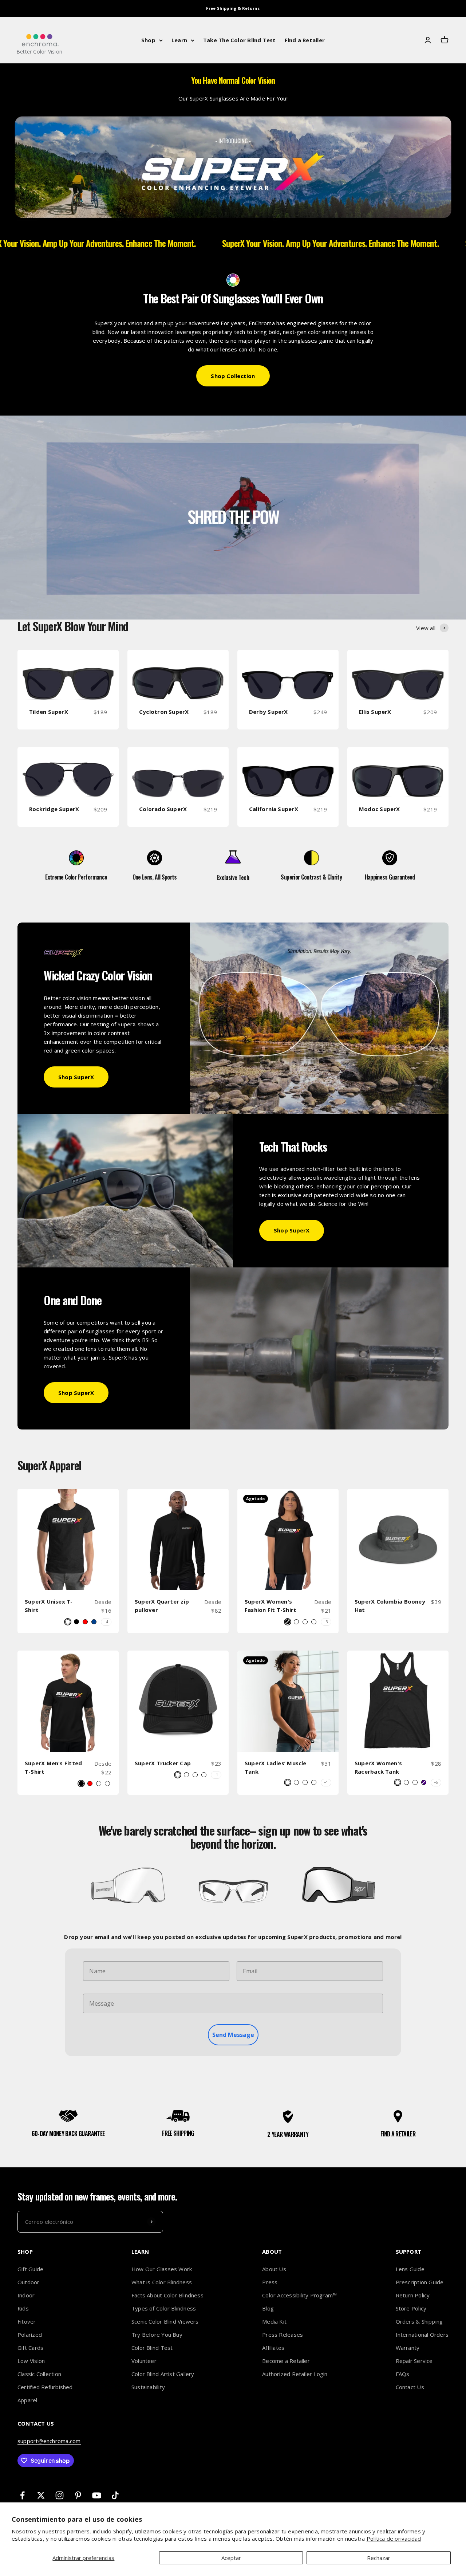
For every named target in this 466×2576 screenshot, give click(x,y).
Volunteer (144, 2361)
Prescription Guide (420, 2282)
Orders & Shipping (419, 2321)
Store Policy (411, 2308)
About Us (274, 2269)
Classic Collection (39, 2374)
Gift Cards (30, 2348)
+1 (216, 1775)
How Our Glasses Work (162, 2269)
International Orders (422, 2335)
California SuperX (274, 809)
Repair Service (414, 2361)
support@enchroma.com (49, 2441)
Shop (148, 40)
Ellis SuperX (375, 712)
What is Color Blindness (162, 2282)
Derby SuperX (268, 712)
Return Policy (413, 2295)
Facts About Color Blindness (167, 2295)
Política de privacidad (394, 2538)
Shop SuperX (76, 1077)
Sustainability (148, 2387)
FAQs (403, 2374)
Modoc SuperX (380, 809)
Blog (268, 2308)
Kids (23, 2308)
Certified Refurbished (45, 2387)
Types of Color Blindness (164, 2308)
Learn (179, 40)
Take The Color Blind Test (240, 40)
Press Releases (283, 2335)
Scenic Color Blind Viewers (165, 2321)
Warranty (408, 2348)
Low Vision (31, 2361)
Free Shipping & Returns (233, 8)
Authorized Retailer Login (295, 2374)
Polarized (30, 2335)
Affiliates (273, 2348)
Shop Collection (233, 376)
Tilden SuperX (49, 712)
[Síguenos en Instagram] (60, 2495)
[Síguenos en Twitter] (41, 2495)
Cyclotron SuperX (164, 712)
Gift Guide (30, 2269)
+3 (326, 1622)
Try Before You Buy (157, 2335)
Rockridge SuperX (54, 809)
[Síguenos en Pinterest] (78, 2495)
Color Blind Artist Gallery (163, 2374)
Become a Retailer (286, 2361)
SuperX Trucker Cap (163, 1763)
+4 (106, 1622)
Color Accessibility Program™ (299, 2295)
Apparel (27, 2400)
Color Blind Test (152, 2348)
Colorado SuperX (163, 809)
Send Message (233, 2035)
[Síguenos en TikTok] (115, 2495)
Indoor (26, 2295)
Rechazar (379, 2558)
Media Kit (274, 2321)
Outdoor (29, 2282)
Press (270, 2282)
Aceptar (231, 2558)
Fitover (27, 2321)
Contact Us (410, 2387)
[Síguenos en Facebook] (22, 2495)
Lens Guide (410, 2269)
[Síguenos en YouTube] (97, 2495)
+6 (436, 1782)
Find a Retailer (305, 40)
